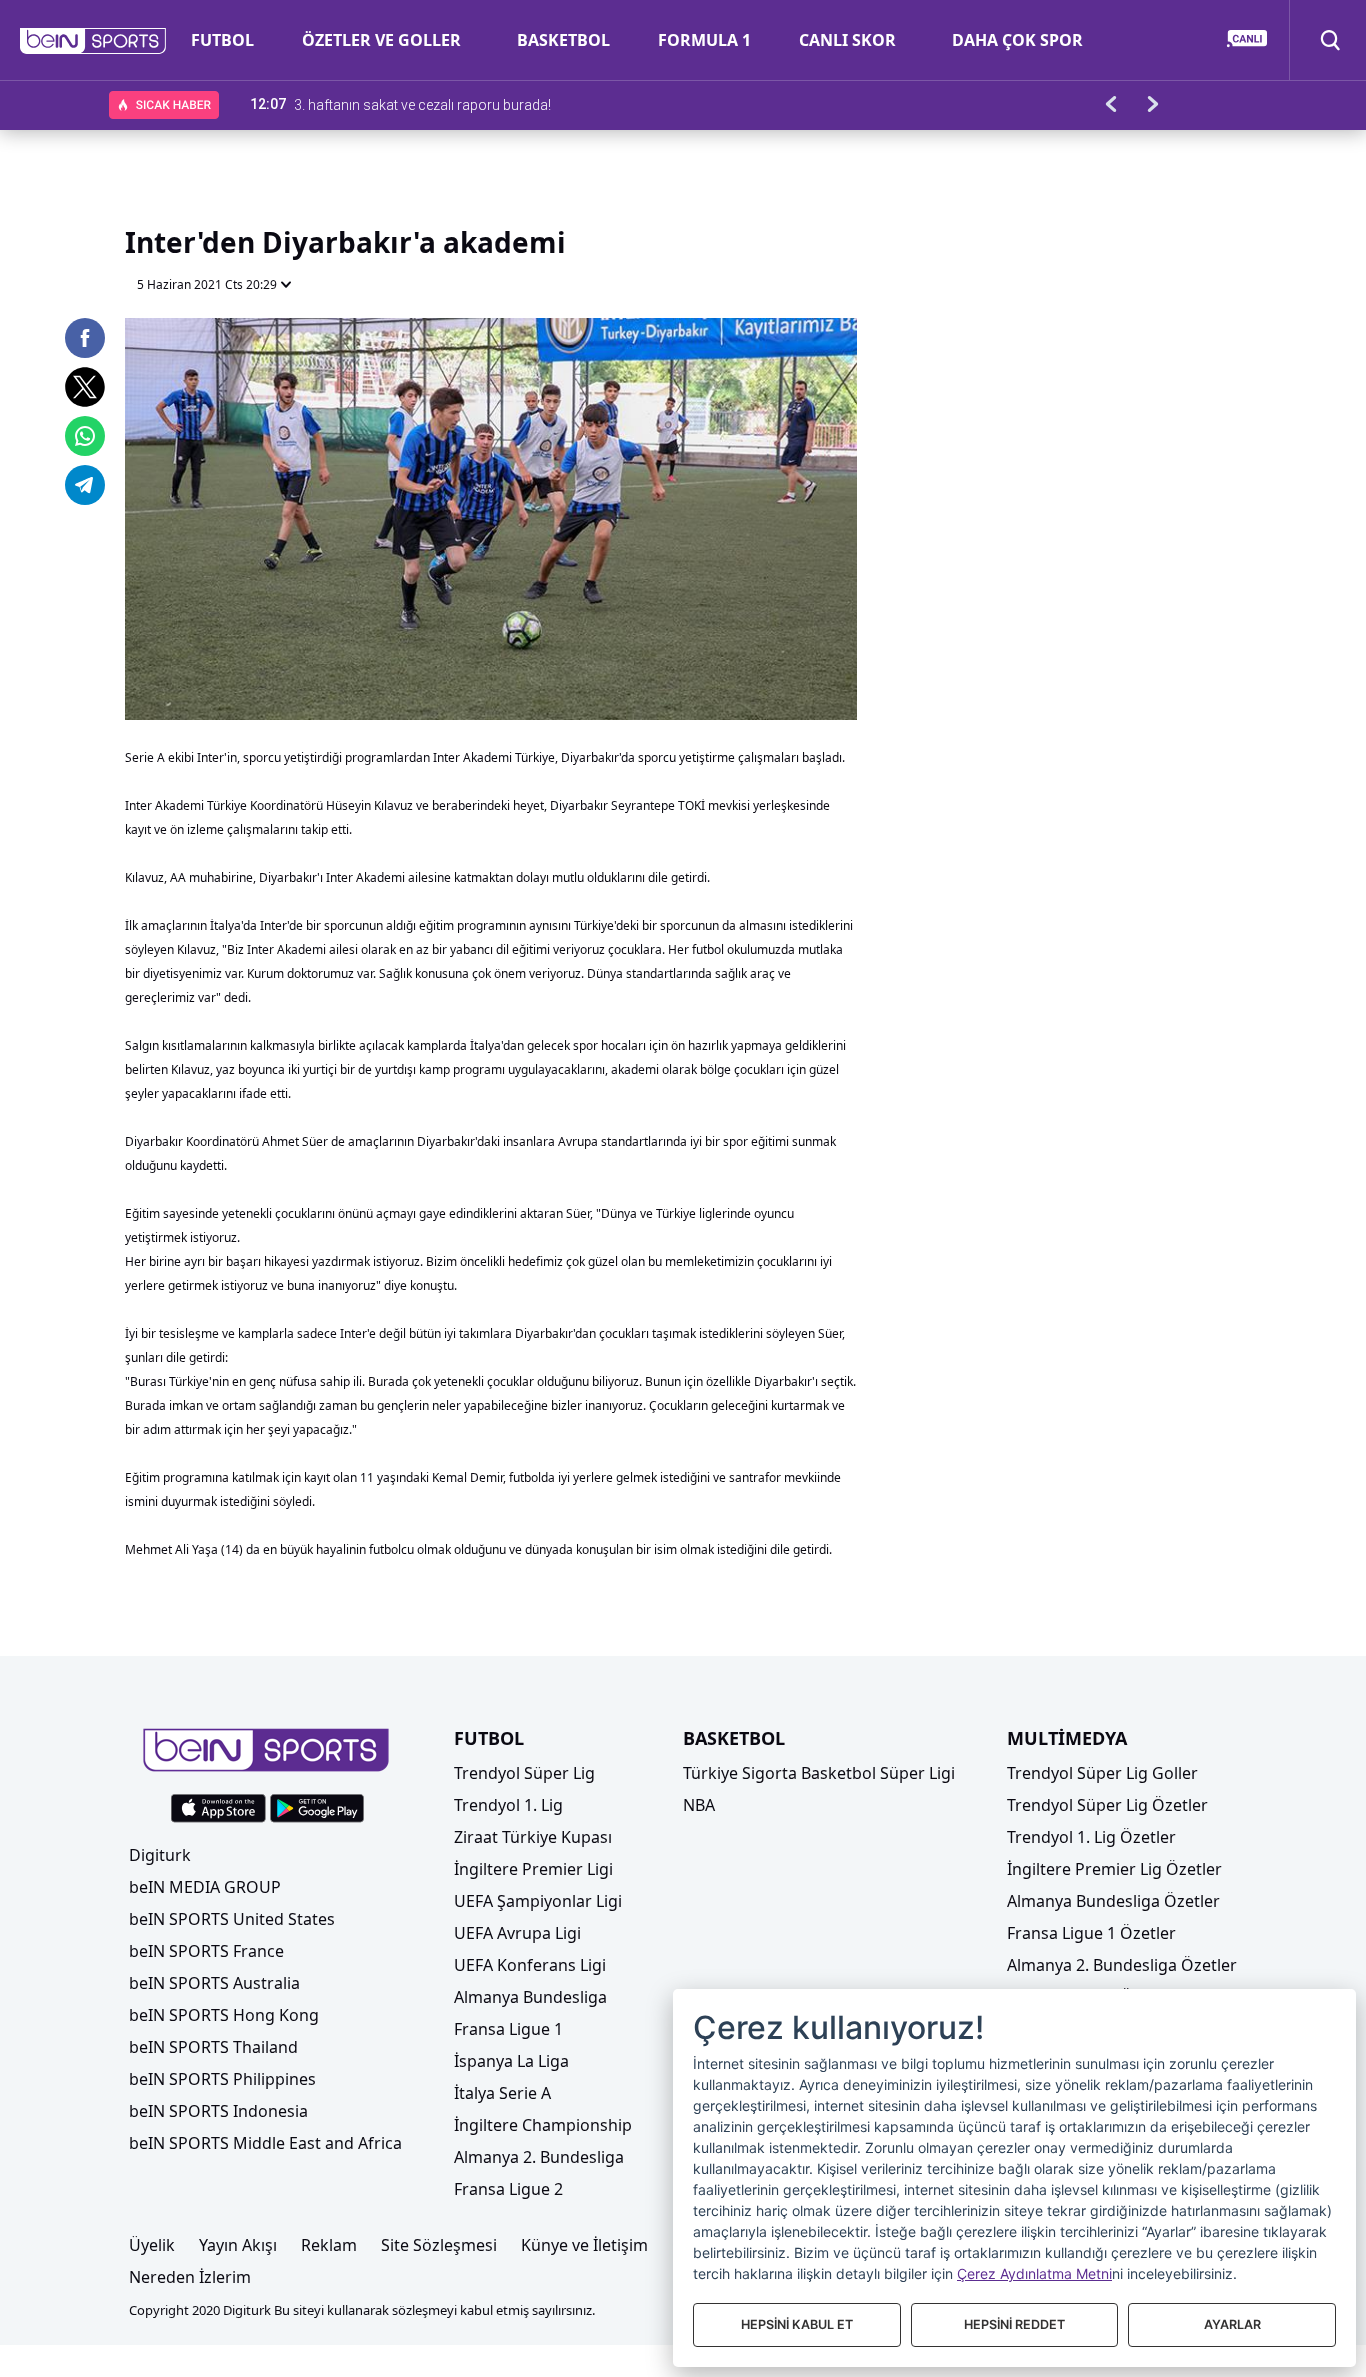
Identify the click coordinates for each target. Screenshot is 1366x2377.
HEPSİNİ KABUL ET (797, 2324)
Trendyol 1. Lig (508, 1805)
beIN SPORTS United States (232, 1919)
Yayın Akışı (238, 2245)
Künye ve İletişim (584, 2245)
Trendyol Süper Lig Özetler (1107, 1805)
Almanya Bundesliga (530, 1997)
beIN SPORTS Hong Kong (224, 2015)
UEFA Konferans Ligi (530, 1965)
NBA (699, 1805)
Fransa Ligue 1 (508, 2029)
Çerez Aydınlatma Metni (1034, 2273)
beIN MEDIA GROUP (205, 1887)
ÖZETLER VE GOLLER (381, 40)
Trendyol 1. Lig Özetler (1091, 1837)
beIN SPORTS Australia (214, 1983)
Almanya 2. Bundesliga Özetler (1122, 1965)
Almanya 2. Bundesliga (539, 2157)
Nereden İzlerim (190, 2277)
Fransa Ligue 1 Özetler (1091, 1933)
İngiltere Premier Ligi (533, 1869)
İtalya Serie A (502, 2093)
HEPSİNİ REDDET (1014, 2324)
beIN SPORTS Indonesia (218, 2111)
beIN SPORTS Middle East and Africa (265, 2143)
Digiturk (160, 1855)
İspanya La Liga (511, 2061)
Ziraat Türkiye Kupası (533, 1837)
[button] (93, 41)
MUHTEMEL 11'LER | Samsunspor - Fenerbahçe (443, 104)
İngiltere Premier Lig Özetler (1114, 1869)
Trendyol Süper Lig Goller (1102, 1773)
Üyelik (152, 2245)
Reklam (329, 2245)
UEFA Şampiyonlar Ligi (538, 1901)
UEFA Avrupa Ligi (517, 1933)
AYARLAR (1232, 2324)
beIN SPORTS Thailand (213, 2047)
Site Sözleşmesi (439, 2245)
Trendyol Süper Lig (524, 1773)
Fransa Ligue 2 (508, 2189)
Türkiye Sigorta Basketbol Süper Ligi (819, 1773)
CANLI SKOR (847, 40)
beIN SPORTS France (206, 1951)
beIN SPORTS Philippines (222, 2079)
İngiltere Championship (543, 2125)
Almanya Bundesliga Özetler (1113, 1901)
